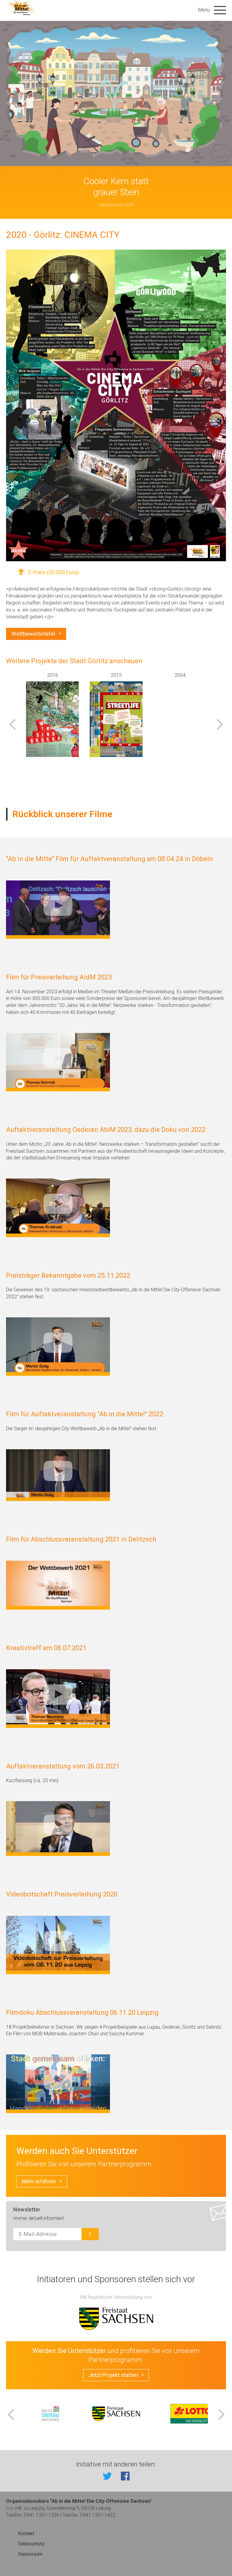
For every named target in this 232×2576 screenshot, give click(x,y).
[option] (52, 717)
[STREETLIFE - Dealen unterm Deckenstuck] (116, 719)
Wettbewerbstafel (33, 634)
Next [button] (220, 724)
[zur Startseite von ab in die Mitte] (22, 8)
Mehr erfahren (39, 2181)
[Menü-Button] (220, 10)
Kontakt (26, 2533)
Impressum (30, 2554)
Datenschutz (31, 2544)
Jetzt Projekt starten (113, 2375)
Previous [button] (12, 724)
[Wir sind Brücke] (52, 719)
